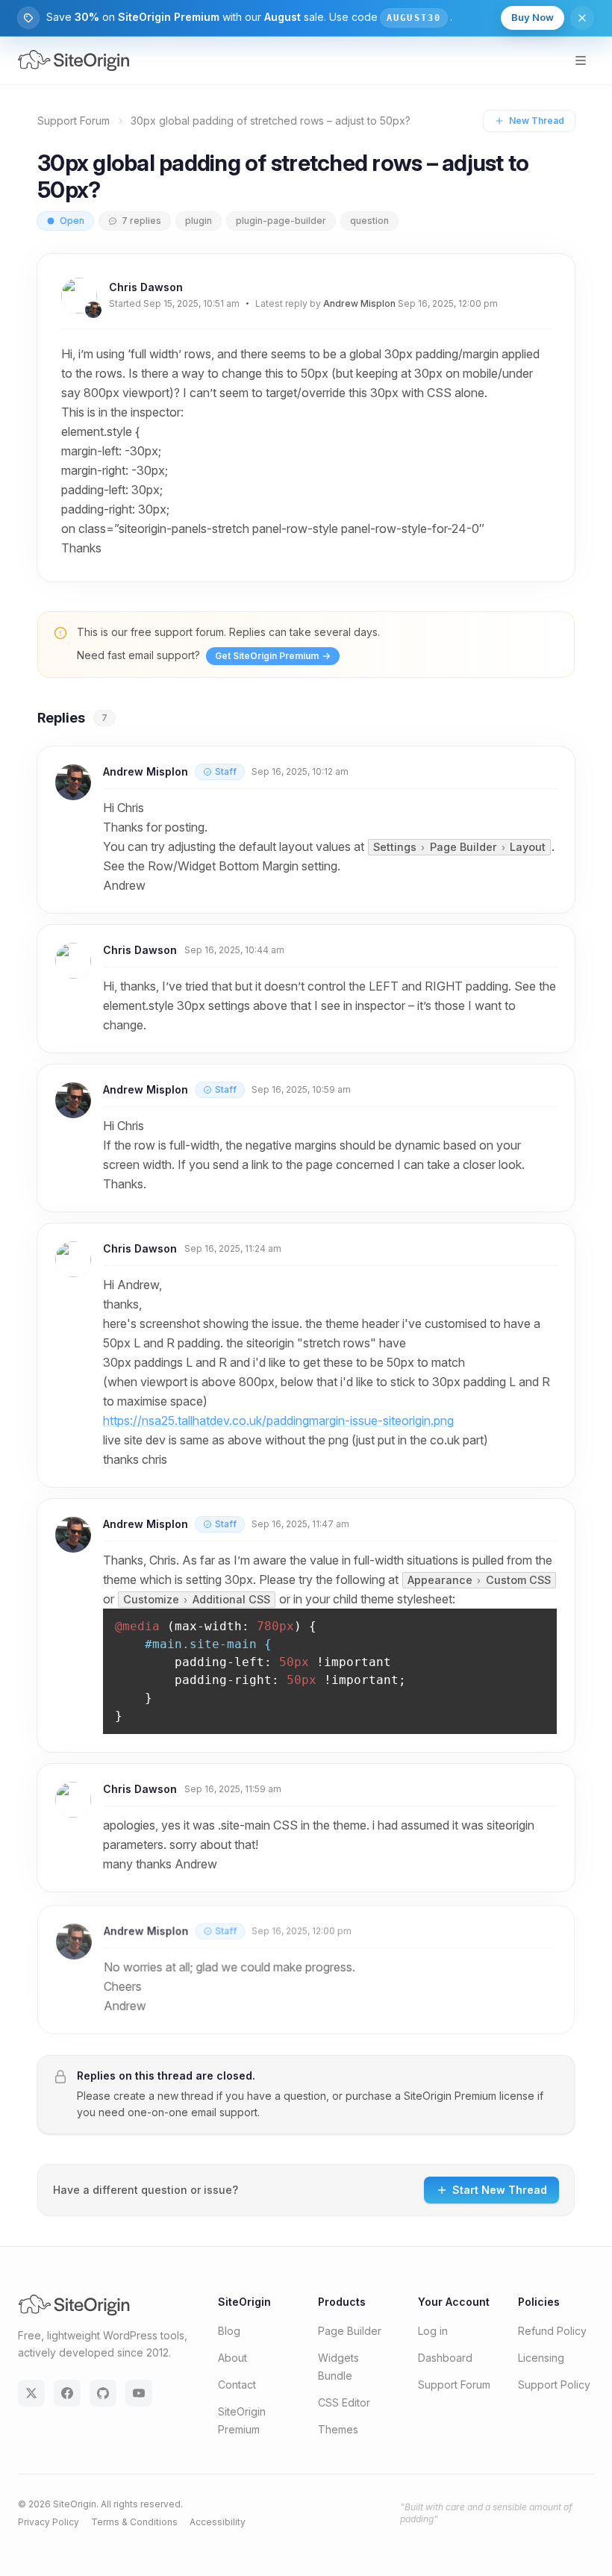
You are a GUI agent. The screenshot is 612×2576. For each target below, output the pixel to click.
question (369, 221)
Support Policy (554, 2385)
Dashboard (445, 2358)
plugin (199, 221)
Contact (237, 2385)
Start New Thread (500, 2190)
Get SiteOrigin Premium (267, 656)
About (232, 2358)
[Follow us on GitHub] (103, 2393)
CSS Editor (344, 2402)
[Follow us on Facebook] (67, 2393)
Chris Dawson (146, 287)
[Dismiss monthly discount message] (582, 18)
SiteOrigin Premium (450, 2096)
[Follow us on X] (31, 2393)
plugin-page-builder (281, 221)
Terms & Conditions (134, 2522)
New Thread (537, 121)
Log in (433, 2331)
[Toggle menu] (581, 60)
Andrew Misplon (359, 303)
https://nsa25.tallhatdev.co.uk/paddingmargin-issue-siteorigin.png (278, 1420)
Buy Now (533, 17)
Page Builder (350, 2331)
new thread (185, 2096)
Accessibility (218, 2522)
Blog (229, 2331)
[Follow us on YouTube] (139, 2393)
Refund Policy (552, 2331)
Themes (338, 2429)
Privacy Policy (49, 2522)
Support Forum (74, 121)
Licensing (541, 2358)
